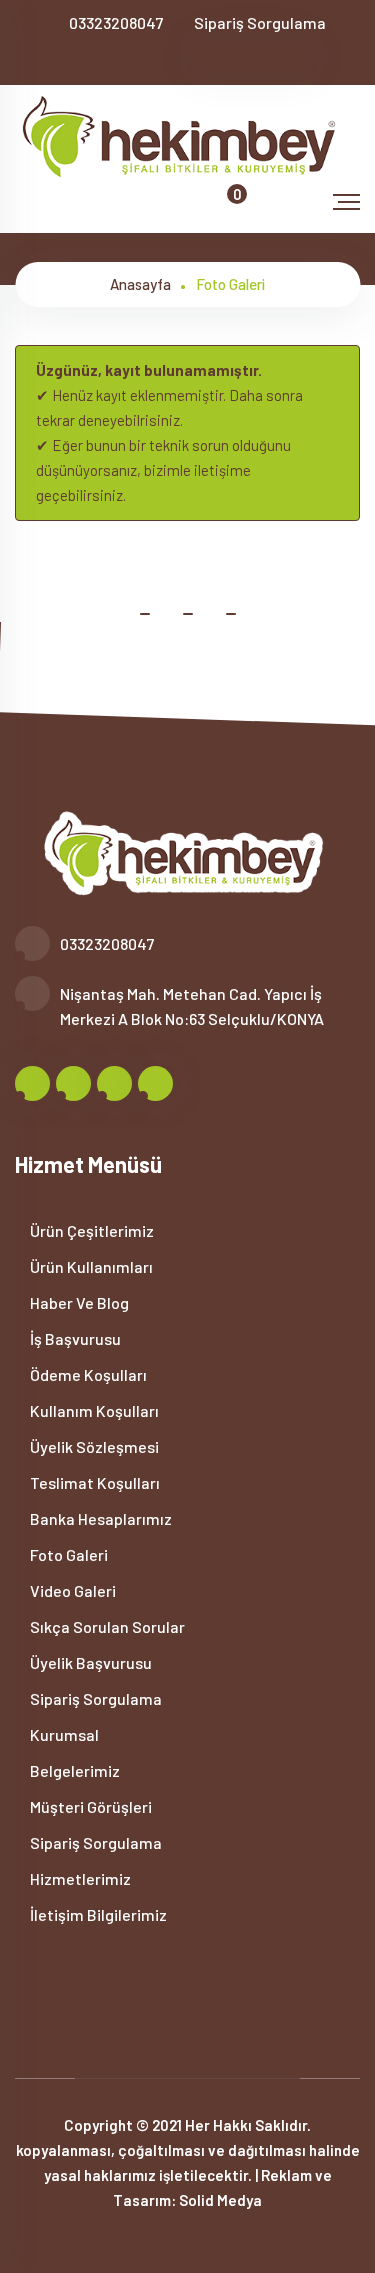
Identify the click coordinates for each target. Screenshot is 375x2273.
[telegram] (106, 59)
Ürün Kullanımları (90, 1266)
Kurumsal (63, 1734)
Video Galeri (71, 1590)
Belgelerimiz (73, 1770)
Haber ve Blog (78, 1302)
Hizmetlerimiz (79, 1878)
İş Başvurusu (74, 1338)
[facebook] (73, 59)
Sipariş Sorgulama (260, 22)
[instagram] (139, 59)
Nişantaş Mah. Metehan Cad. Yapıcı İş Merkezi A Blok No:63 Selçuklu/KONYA (192, 1006)
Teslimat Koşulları (93, 1482)
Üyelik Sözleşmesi (93, 1446)
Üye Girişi (252, 60)
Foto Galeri (67, 1554)
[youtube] (172, 59)
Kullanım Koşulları (93, 1410)
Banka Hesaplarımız (99, 1518)
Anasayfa (140, 284)
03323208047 (116, 22)
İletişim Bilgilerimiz (97, 1914)
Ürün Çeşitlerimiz (90, 1230)
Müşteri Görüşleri (89, 1806)
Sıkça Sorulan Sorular (106, 1626)
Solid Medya (220, 2200)
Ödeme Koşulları (87, 1374)
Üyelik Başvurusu (89, 1662)
